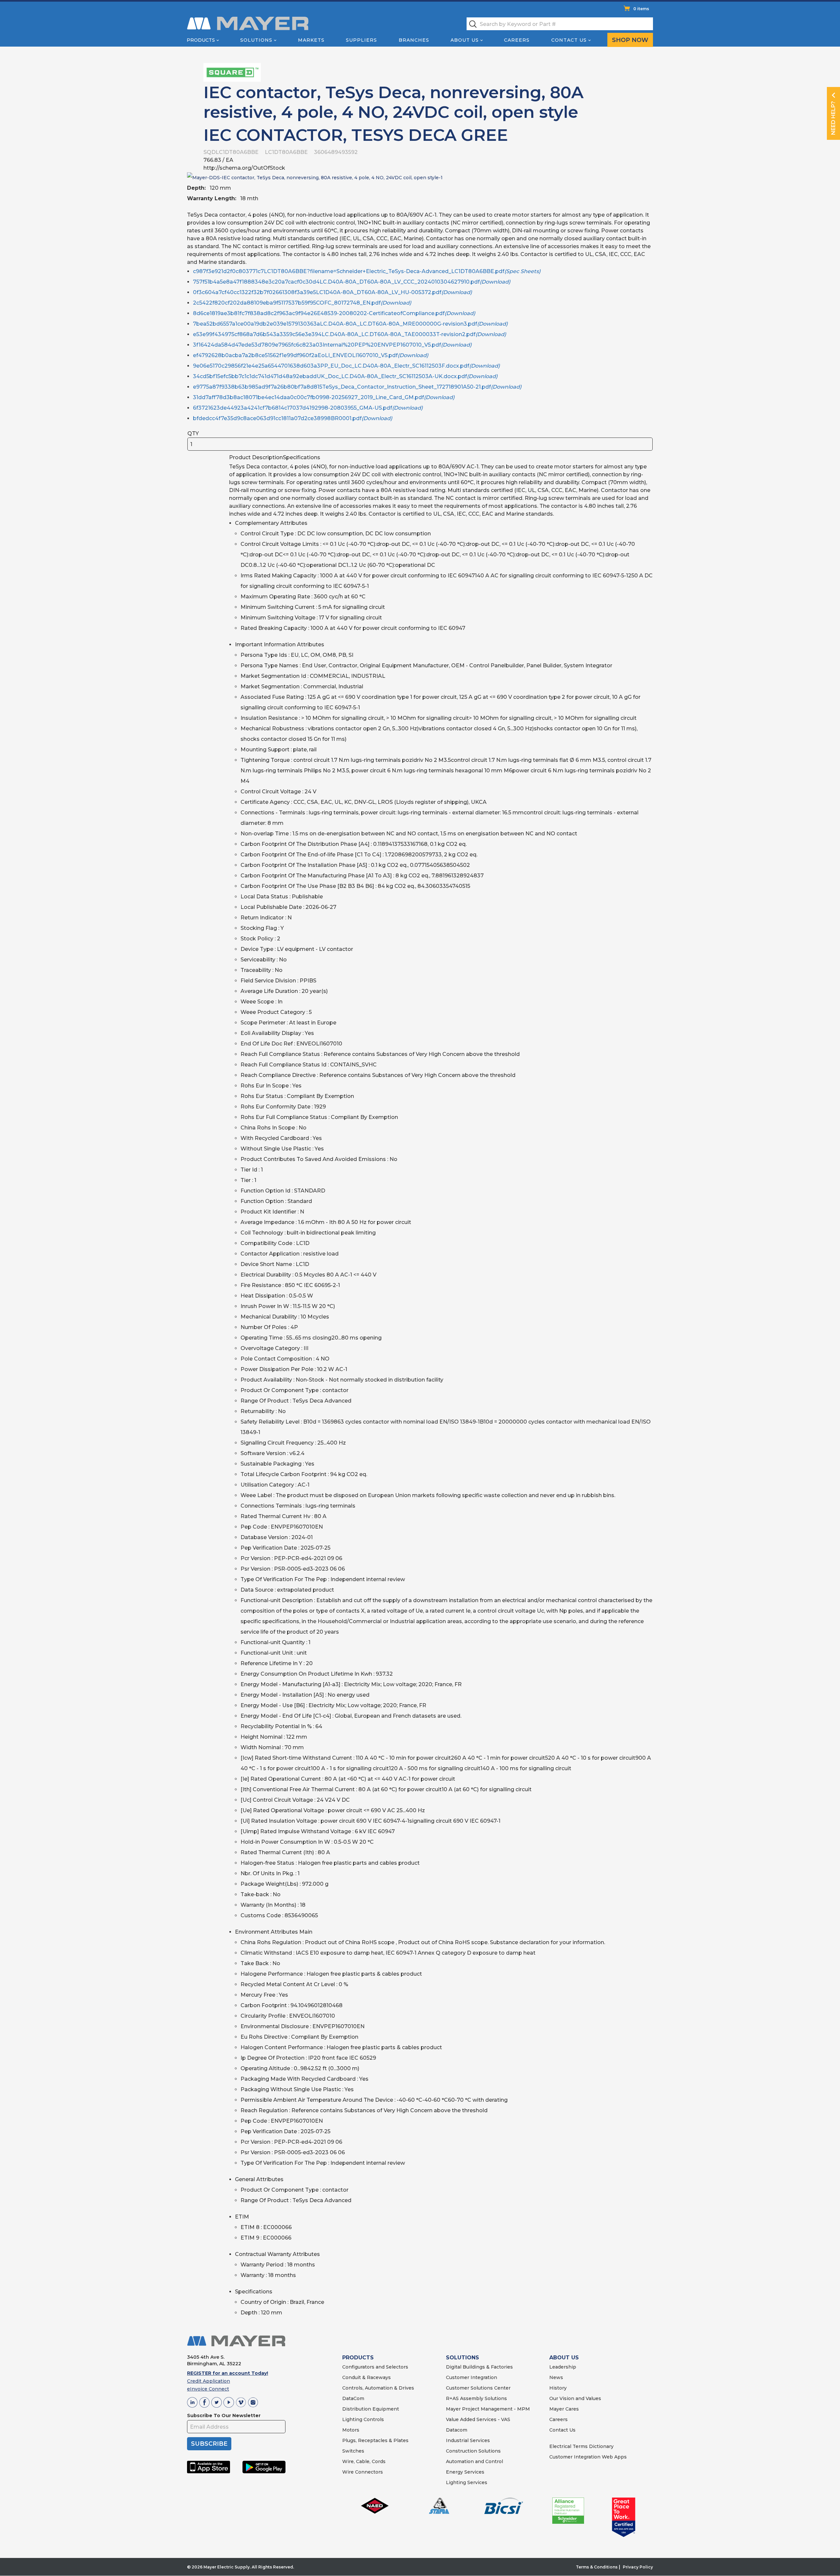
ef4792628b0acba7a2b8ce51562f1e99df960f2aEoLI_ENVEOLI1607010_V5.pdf (311, 355)
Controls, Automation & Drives (378, 2388)
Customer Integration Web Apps (588, 2457)
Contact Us (569, 40)
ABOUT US (564, 2358)
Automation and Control (474, 2461)
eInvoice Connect (208, 2389)
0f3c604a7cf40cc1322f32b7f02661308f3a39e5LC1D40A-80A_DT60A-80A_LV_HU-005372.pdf (332, 292)
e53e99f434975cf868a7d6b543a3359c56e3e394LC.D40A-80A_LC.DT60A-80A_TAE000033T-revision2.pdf (349, 334)
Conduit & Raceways (367, 2377)
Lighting (352, 2419)
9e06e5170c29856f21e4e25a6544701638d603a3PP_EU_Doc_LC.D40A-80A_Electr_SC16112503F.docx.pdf (346, 366)
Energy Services (465, 2472)
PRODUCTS (358, 2358)
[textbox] (560, 24)
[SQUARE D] (232, 72)
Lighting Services (467, 2482)
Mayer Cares (564, 2409)
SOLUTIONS (462, 2358)
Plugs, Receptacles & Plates (375, 2440)
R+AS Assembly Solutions (476, 2398)
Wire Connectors (363, 2472)
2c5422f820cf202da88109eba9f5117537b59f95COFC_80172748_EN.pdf (302, 303)
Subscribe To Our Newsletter (224, 2415)
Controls (373, 2419)
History (558, 2388)
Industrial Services (468, 2440)
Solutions (256, 40)
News (556, 2377)
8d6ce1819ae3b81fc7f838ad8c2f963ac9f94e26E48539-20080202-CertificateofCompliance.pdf (334, 313)
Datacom (457, 2430)
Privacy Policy (638, 2567)
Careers (517, 40)
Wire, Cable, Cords (364, 2461)
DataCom (353, 2398)
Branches (414, 40)
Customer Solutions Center (478, 2388)
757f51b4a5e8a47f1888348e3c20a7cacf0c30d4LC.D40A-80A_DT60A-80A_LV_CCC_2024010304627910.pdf (352, 282)
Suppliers (361, 40)
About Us (465, 40)
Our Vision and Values (575, 2398)
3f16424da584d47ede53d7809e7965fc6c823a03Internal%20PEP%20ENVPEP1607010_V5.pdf (332, 345)
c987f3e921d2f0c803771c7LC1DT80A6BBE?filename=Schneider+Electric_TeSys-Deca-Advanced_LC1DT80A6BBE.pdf (367, 271)
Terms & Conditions (597, 2567)
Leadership (563, 2367)
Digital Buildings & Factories (479, 2367)
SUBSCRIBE (209, 2444)
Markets (311, 40)
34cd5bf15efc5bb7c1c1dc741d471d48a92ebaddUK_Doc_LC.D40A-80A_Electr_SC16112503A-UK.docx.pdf (345, 376)
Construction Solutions (473, 2451)
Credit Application (209, 2381)
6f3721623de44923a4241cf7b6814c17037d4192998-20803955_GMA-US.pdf (308, 408)
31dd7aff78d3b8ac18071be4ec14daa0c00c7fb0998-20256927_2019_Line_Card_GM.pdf (324, 397)
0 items (641, 9)
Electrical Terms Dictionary (581, 2446)
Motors (351, 2430)
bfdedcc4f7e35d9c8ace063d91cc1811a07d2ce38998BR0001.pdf (293, 418)
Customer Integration (472, 2377)
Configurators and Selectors (375, 2367)
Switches (353, 2451)
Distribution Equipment (371, 2409)
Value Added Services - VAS (478, 2419)
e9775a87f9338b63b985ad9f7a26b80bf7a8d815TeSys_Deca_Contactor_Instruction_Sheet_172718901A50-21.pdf (357, 387)
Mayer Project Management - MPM (488, 2409)
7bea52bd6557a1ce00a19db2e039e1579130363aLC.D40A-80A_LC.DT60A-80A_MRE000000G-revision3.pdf (350, 324)
